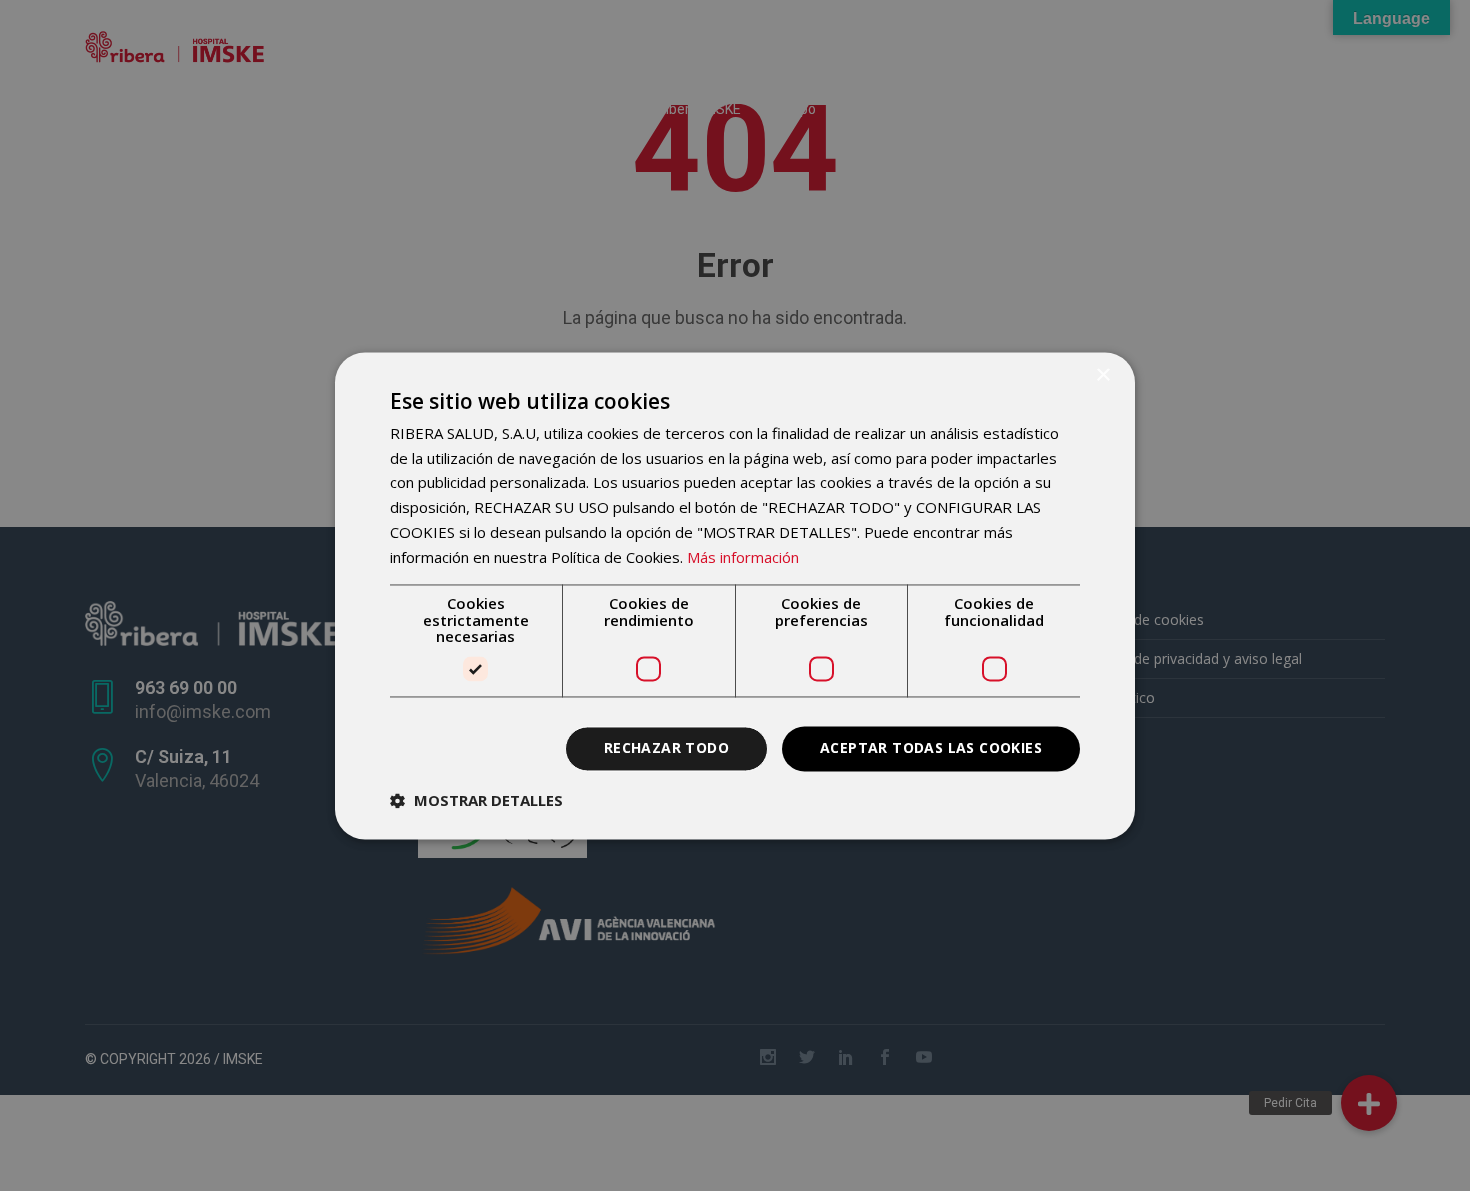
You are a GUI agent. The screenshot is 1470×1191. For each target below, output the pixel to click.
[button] (476, 800)
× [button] (1102, 375)
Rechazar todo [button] (666, 747)
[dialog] (735, 595)
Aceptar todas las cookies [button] (931, 747)
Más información (743, 557)
